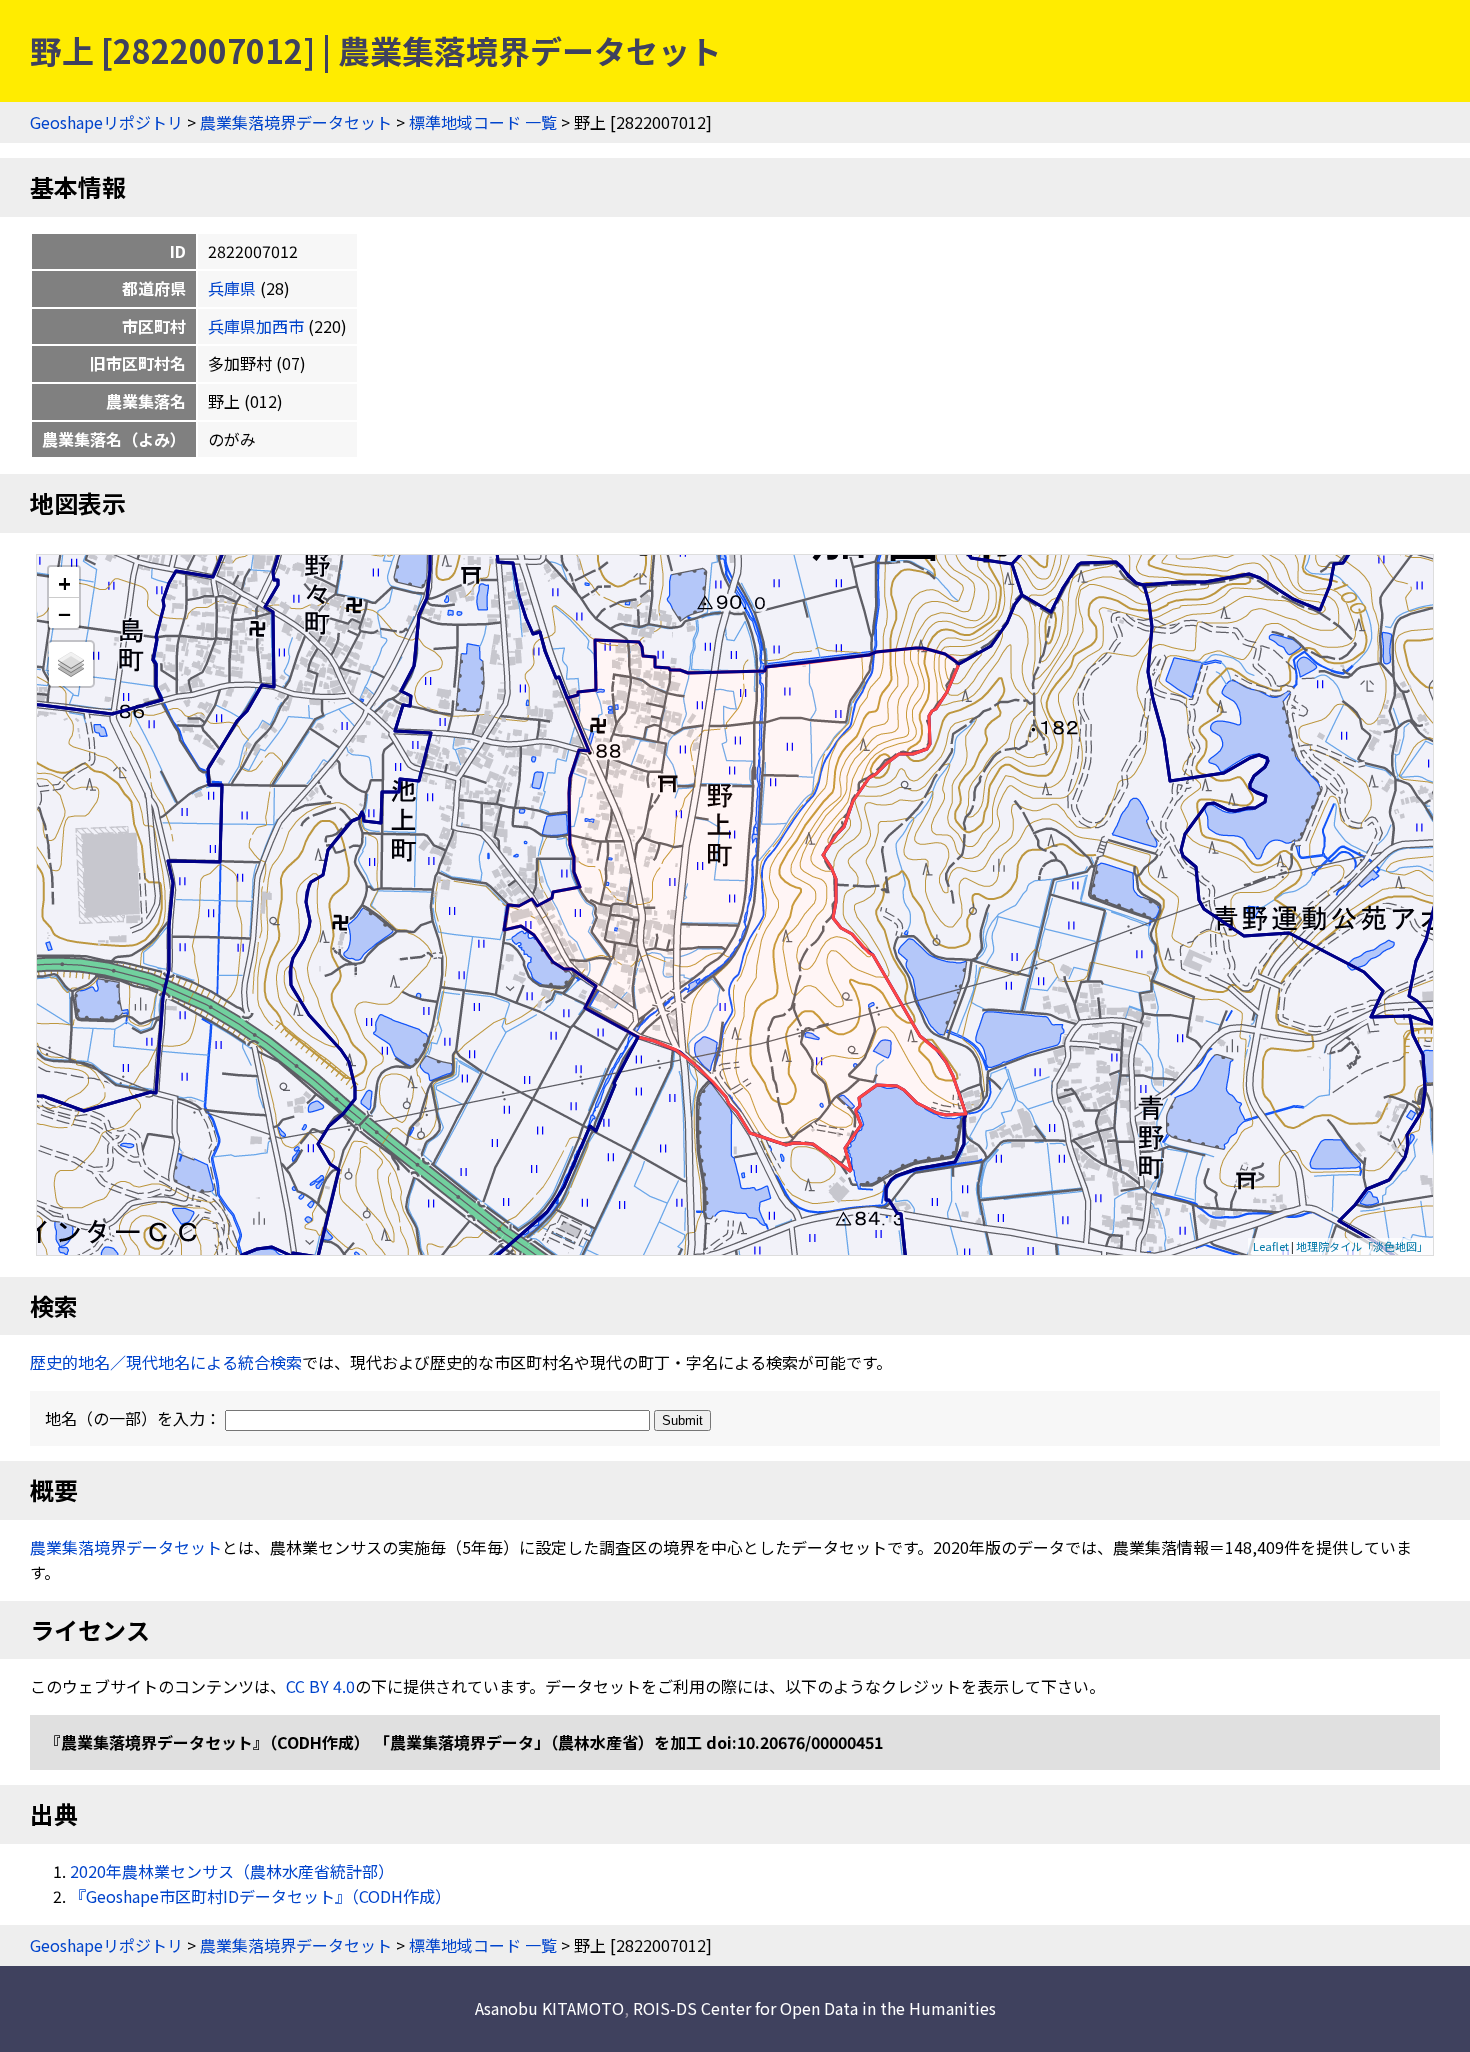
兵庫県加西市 (256, 326)
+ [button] (64, 582)
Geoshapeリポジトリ (106, 122)
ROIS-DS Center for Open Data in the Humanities (814, 2008)
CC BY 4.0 (320, 1686)
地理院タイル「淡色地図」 (1362, 1246)
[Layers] (71, 664)
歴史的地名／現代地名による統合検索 (166, 1362)
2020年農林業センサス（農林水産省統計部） (232, 1871)
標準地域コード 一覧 (483, 122)
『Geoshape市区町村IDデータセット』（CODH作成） (260, 1896)
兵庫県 (232, 288)
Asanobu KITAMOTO (549, 2008)
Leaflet (1271, 1246)
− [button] (64, 613)
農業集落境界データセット (296, 122)
